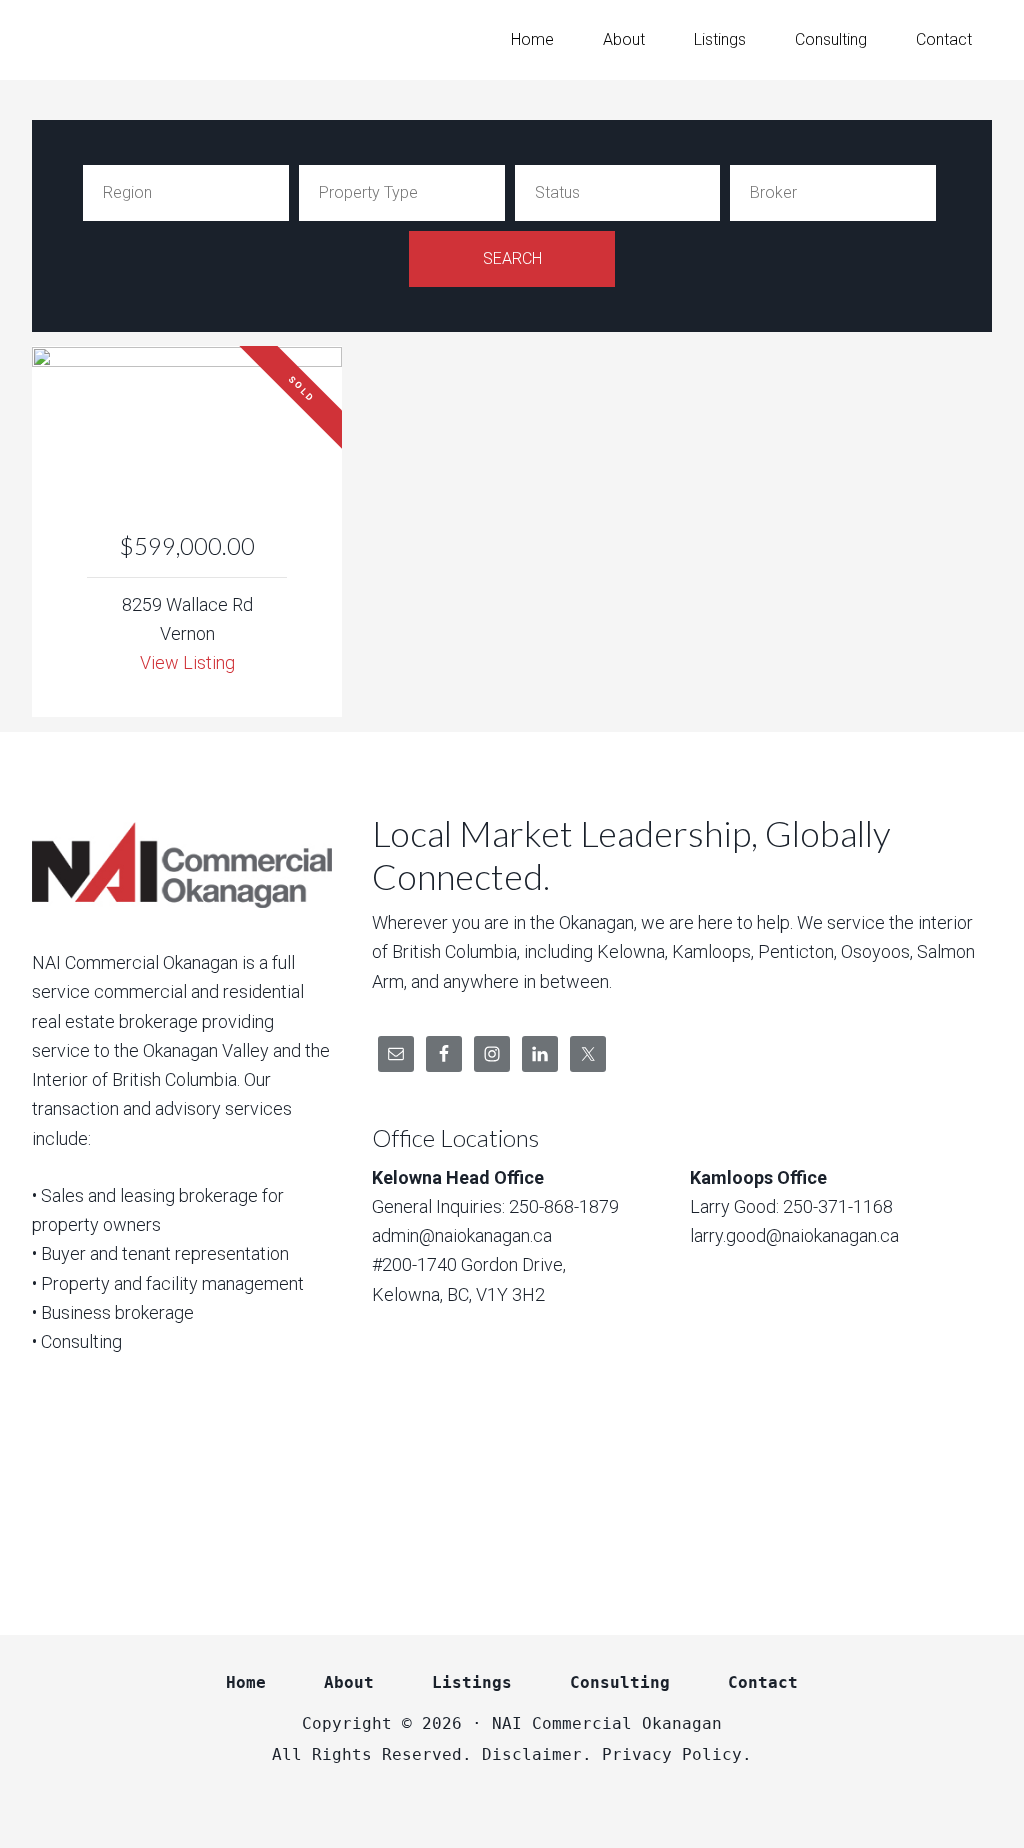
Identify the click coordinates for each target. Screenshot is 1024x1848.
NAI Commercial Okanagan (192, 40)
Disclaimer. (537, 1754)
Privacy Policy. (677, 1754)
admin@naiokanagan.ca (462, 1235)
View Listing (187, 662)
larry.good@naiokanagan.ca (794, 1235)
